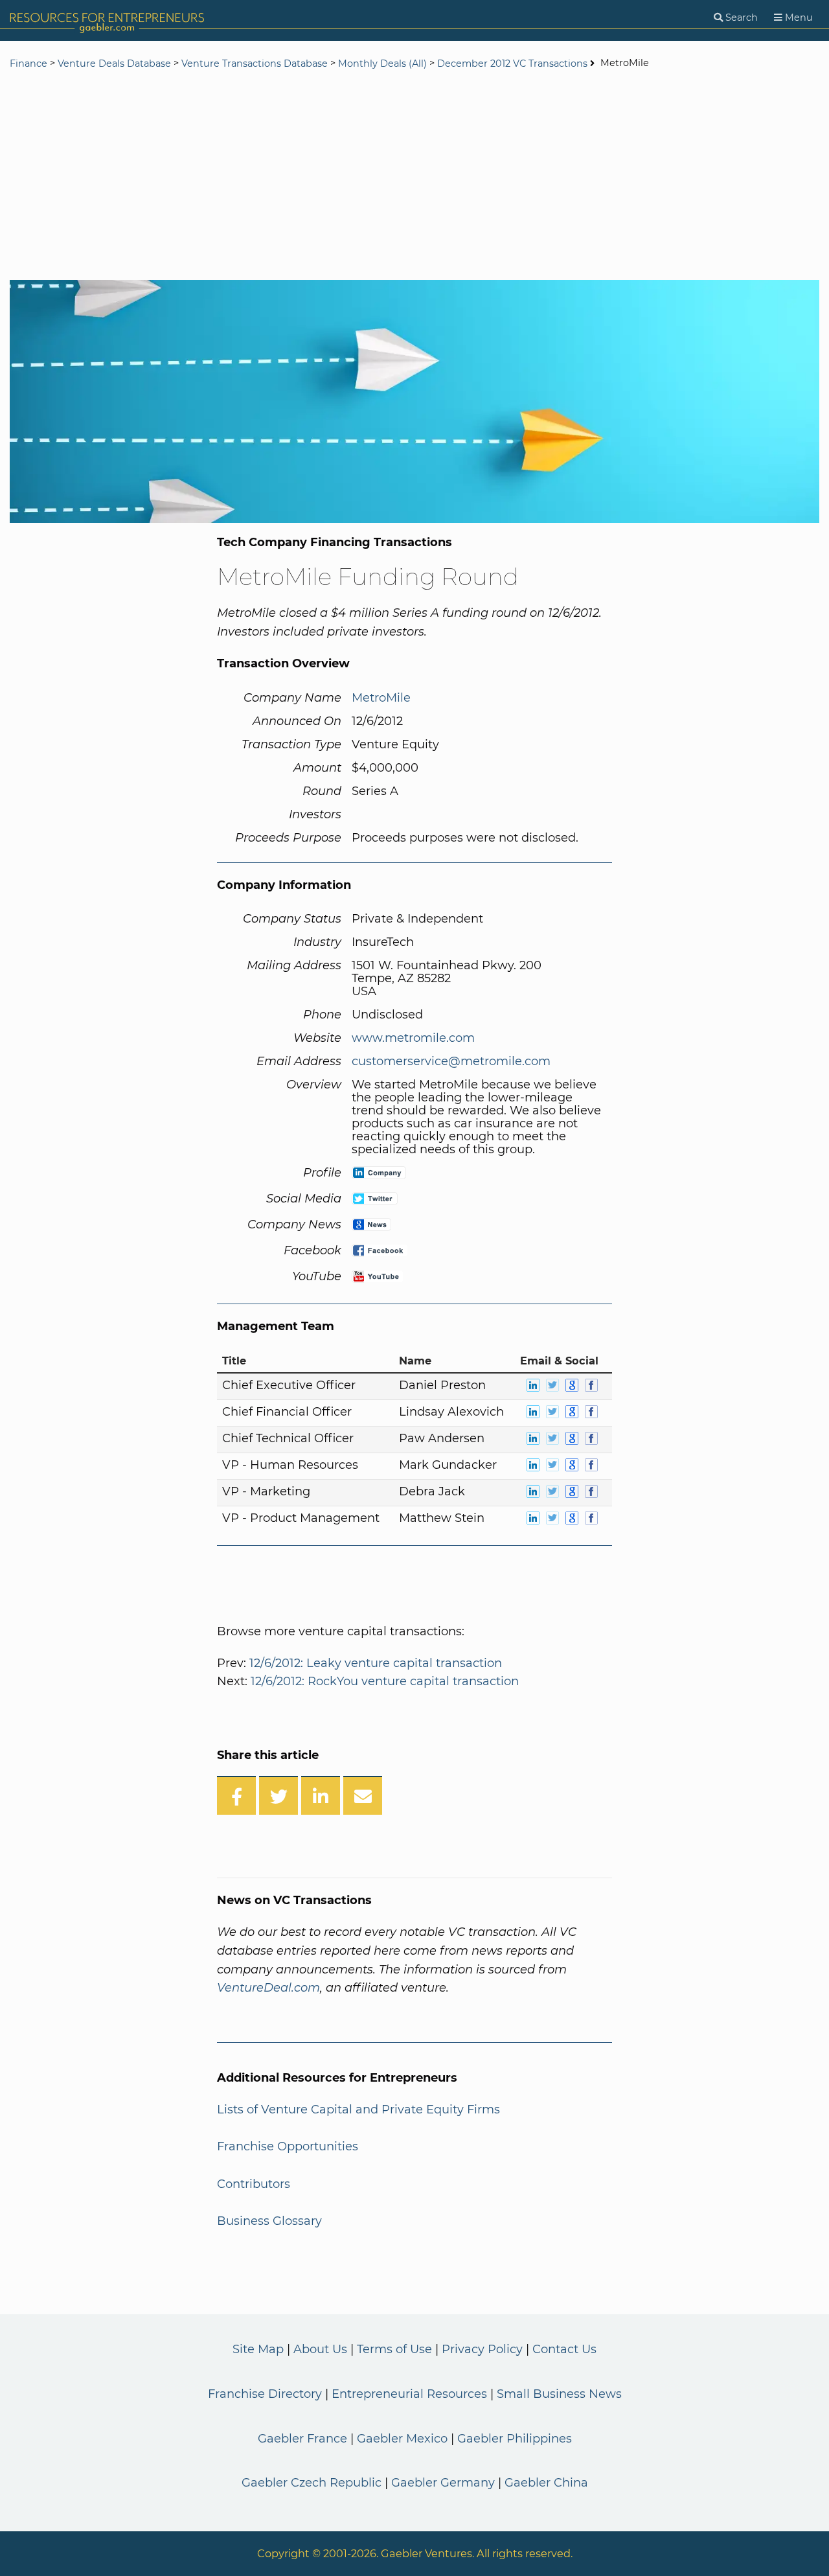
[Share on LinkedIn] (321, 1795)
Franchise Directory (265, 2394)
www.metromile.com (413, 1038)
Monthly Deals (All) (382, 63)
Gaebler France (302, 2439)
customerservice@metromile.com (451, 1061)
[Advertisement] (414, 176)
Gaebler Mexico (402, 2439)
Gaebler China (546, 2483)
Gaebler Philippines (515, 2439)
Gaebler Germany (443, 2483)
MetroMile (381, 698)
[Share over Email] (363, 1795)
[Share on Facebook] (236, 1795)
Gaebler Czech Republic (312, 2483)
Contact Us (564, 2349)
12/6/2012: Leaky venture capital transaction (376, 1663)
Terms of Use (394, 2349)
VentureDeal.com (268, 1988)
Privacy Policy (482, 2349)
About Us (320, 2349)
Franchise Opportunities (288, 2146)
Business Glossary (269, 2221)
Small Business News (559, 2394)
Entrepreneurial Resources (409, 2394)
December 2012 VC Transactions (512, 63)
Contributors (254, 2184)
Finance (28, 63)
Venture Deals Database (114, 63)
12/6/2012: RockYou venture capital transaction (385, 1681)
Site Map (258, 2349)
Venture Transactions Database (255, 63)
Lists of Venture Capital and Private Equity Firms (358, 2110)
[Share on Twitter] (278, 1795)
